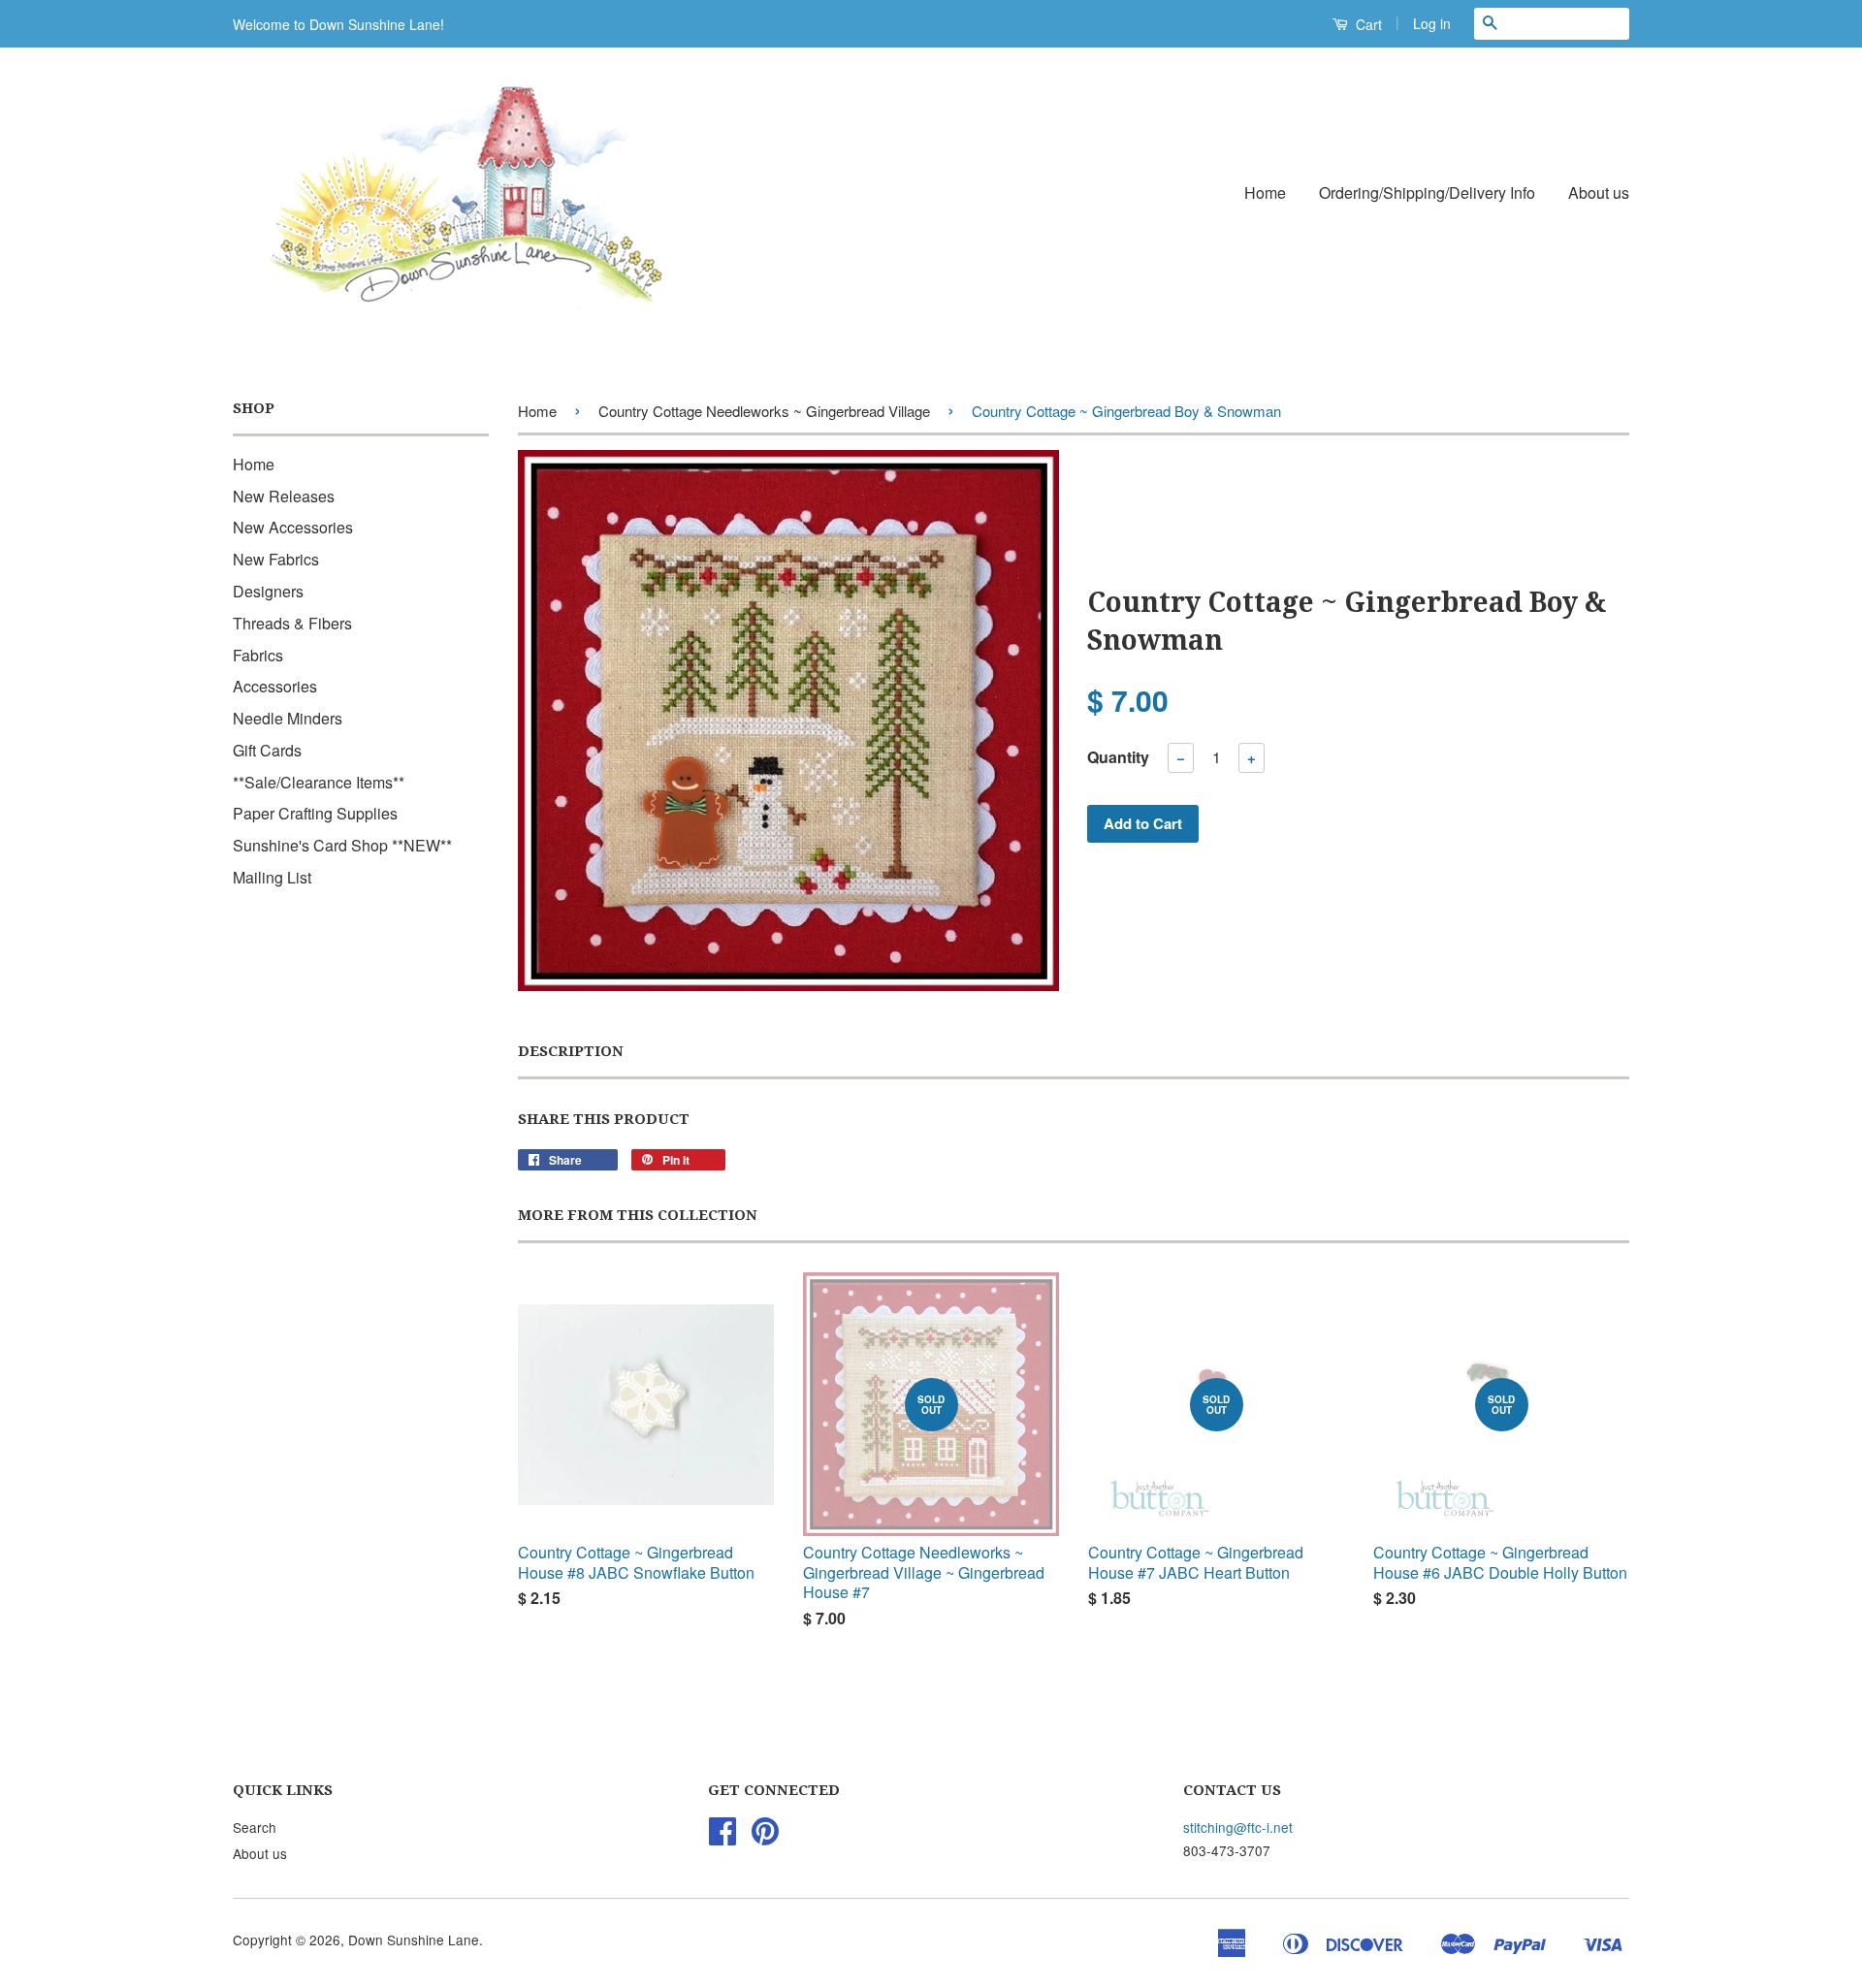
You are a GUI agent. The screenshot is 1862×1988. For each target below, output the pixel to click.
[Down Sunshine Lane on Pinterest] (765, 1837)
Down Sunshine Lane (414, 1940)
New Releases (284, 496)
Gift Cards (267, 750)
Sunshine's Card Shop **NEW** (342, 845)
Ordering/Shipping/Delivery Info (1427, 192)
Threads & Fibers (292, 623)
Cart (1367, 24)
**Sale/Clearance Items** (319, 782)
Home (1265, 192)
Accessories (275, 686)
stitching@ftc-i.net (1238, 1827)
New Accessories (293, 527)
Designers (268, 591)
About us (1599, 192)
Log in (1432, 23)
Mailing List (272, 877)
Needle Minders (288, 718)
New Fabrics (276, 559)
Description (571, 1051)
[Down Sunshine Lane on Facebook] (722, 1837)
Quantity (1118, 757)
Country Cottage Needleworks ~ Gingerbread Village (764, 411)
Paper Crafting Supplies (315, 813)
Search (255, 1827)
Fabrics (258, 655)
